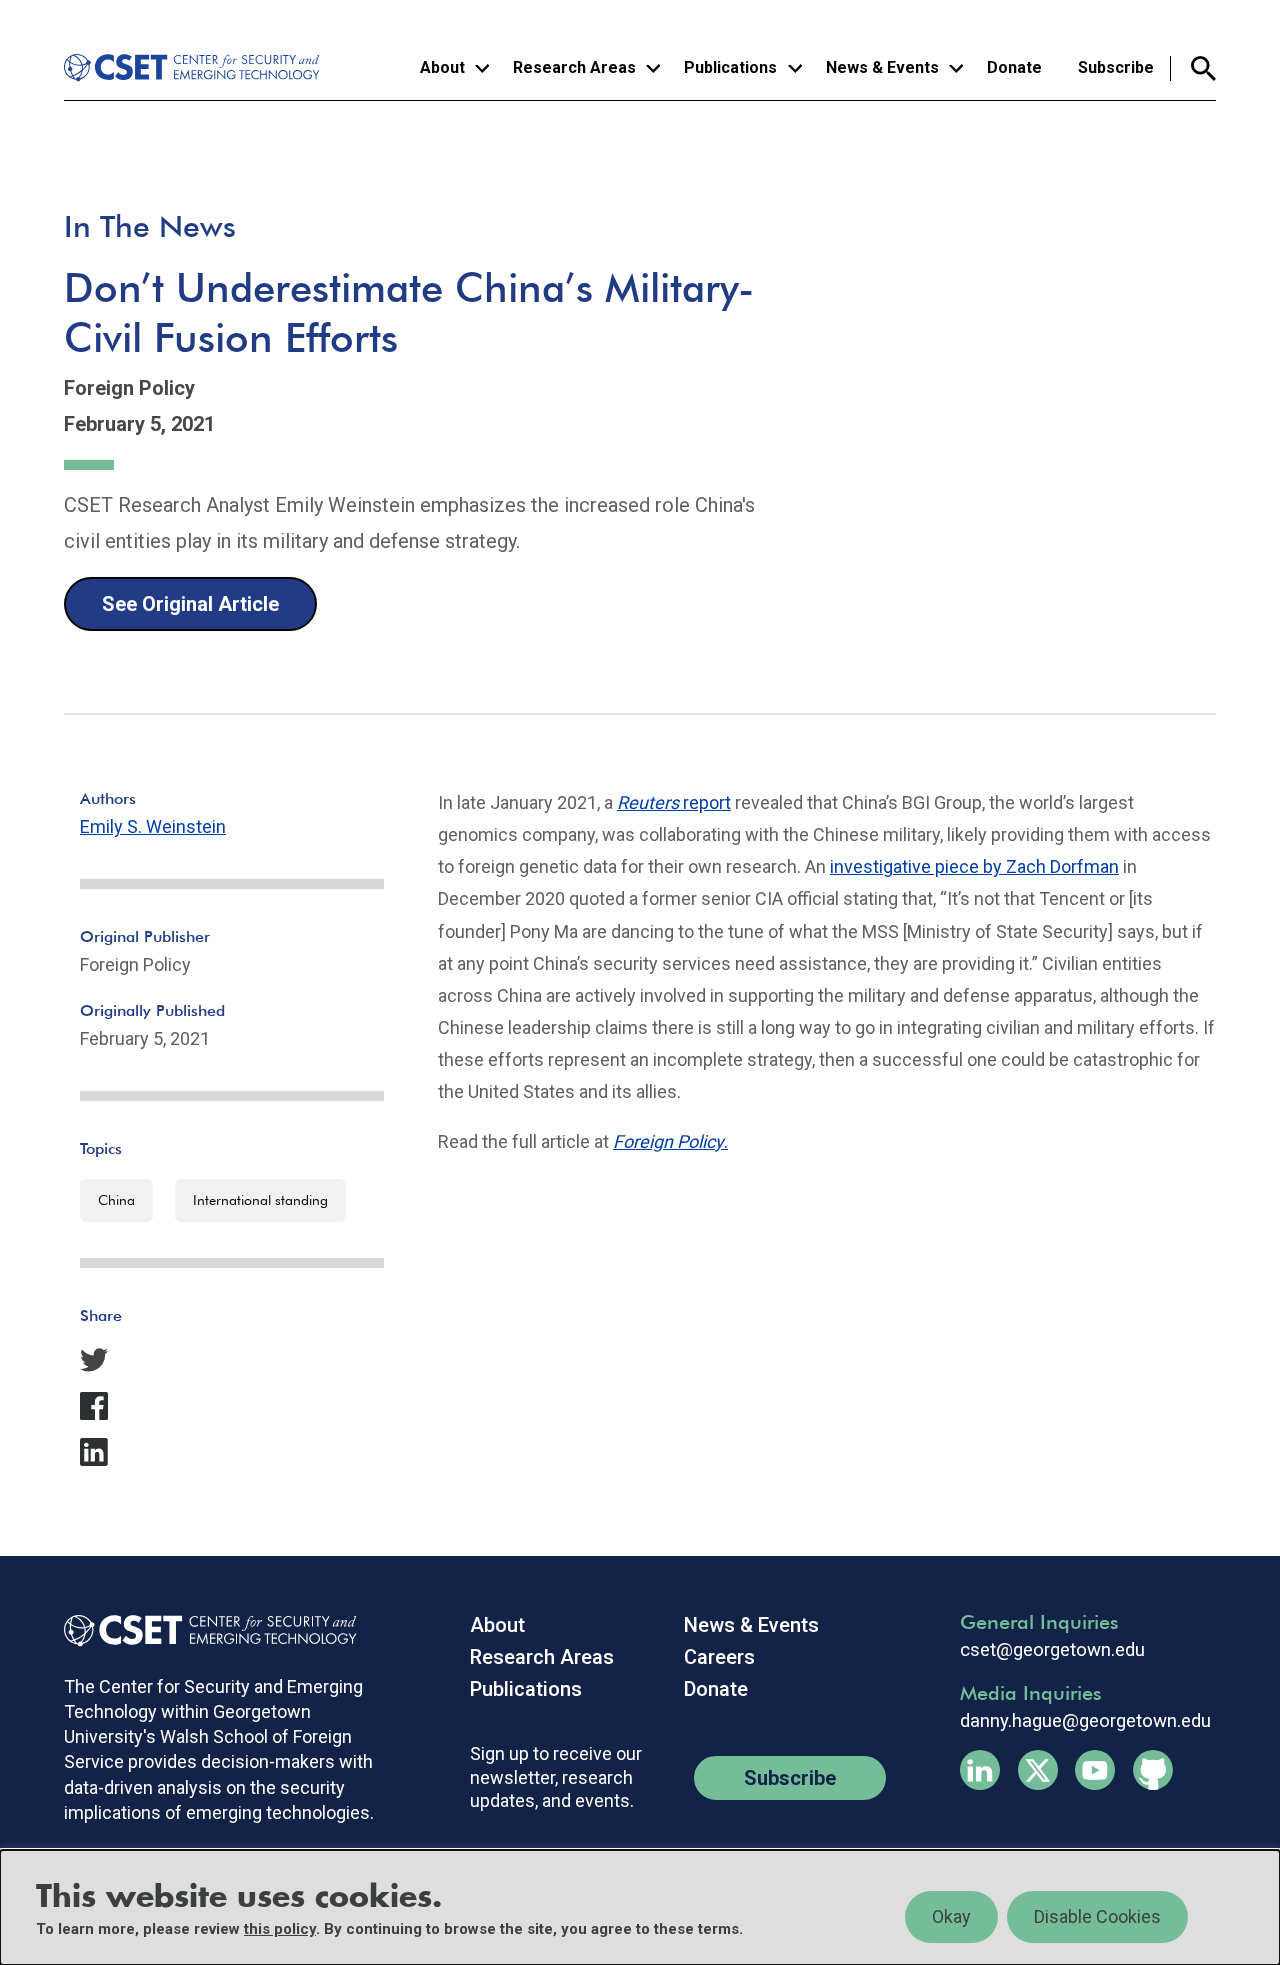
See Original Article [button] (190, 604)
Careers (719, 1657)
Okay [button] (951, 1916)
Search (1193, 68)
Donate (1014, 67)
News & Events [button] (882, 67)
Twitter (1038, 1770)
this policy (280, 1929)
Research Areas (542, 1657)
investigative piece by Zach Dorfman (974, 866)
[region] (640, 1907)
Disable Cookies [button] (1097, 1916)
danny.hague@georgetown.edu (1085, 1721)
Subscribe (1116, 67)
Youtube (1095, 1770)
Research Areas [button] (574, 67)
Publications (526, 1689)
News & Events (751, 1625)
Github (1153, 1770)
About (497, 1625)
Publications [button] (730, 67)
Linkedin (980, 1770)
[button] (232, 1360)
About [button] (442, 67)
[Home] (195, 68)
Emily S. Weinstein (153, 826)
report (674, 802)
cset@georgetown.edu (1052, 1650)
